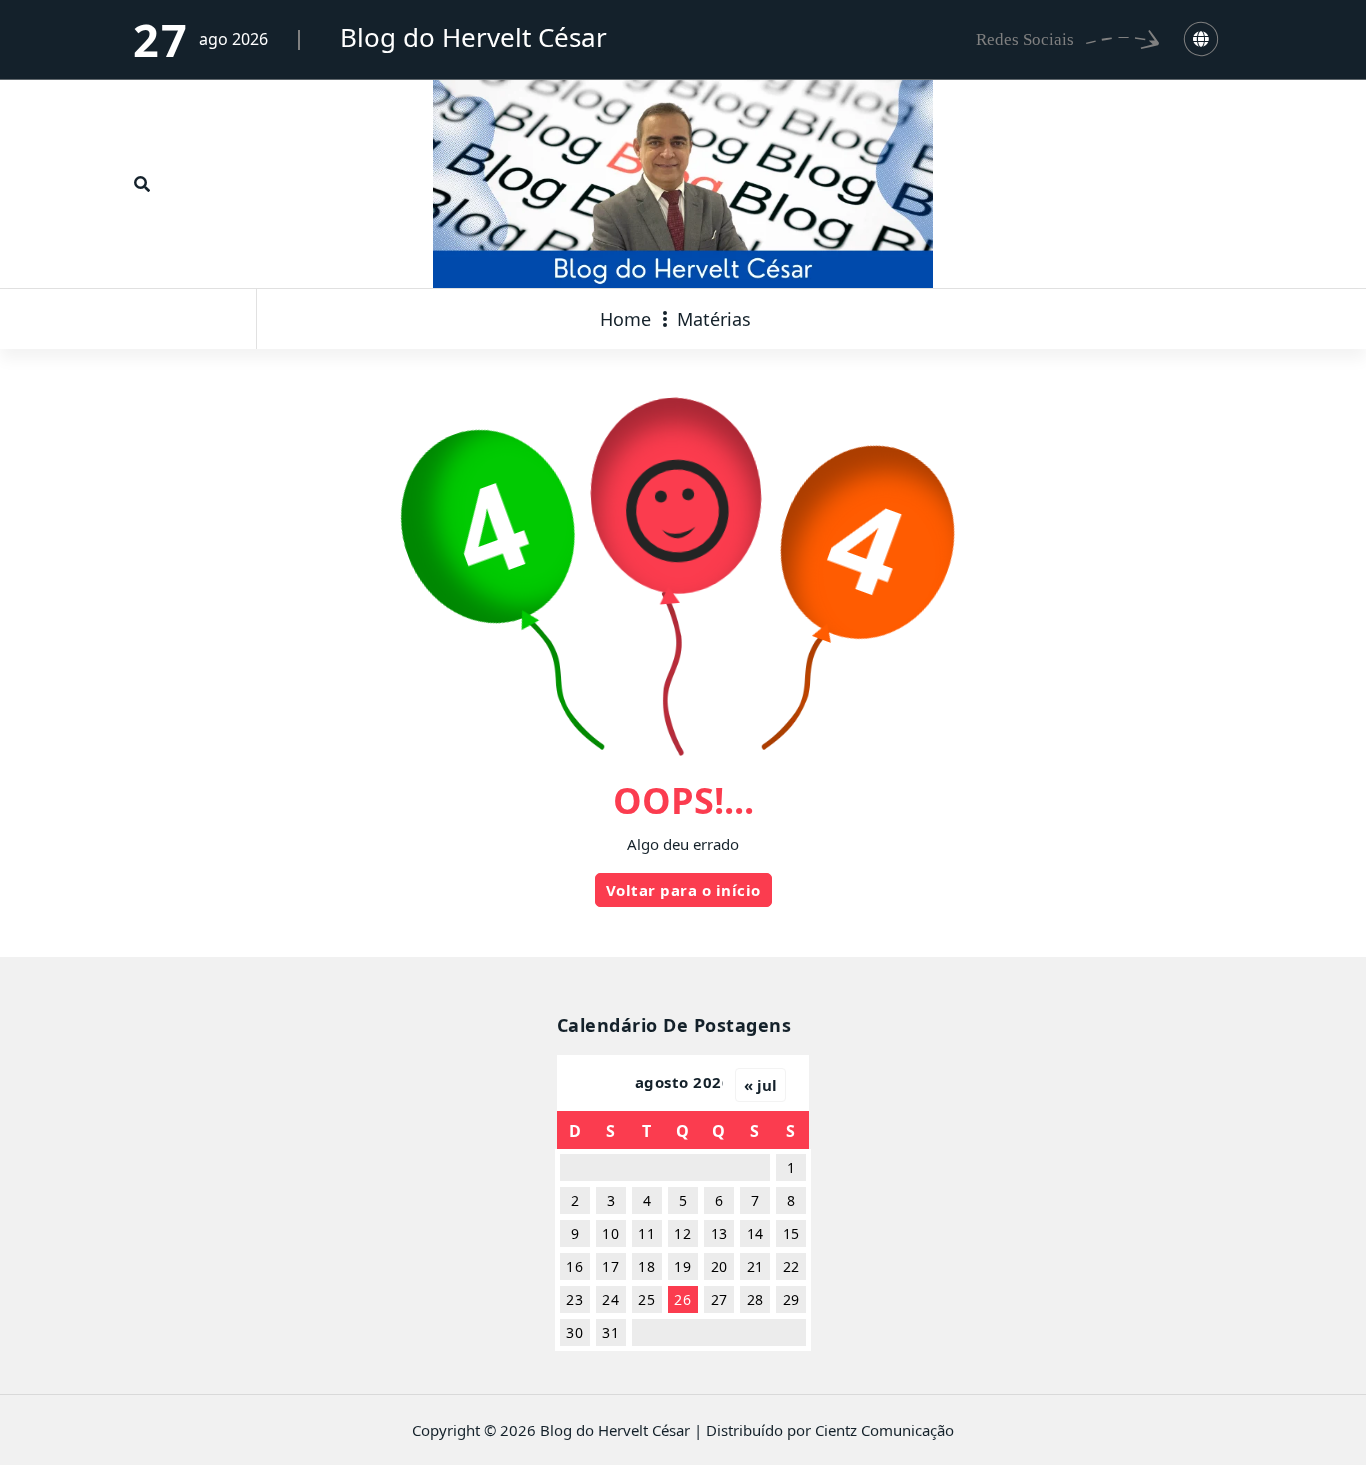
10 (610, 1233)
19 (682, 1266)
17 (610, 1266)
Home (625, 319)
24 (610, 1299)
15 (791, 1233)
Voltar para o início (683, 890)
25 (646, 1299)
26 (682, 1299)
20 (719, 1266)
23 (574, 1299)
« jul (760, 1085)
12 (682, 1233)
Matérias (714, 319)
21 (755, 1266)
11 (646, 1233)
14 (755, 1233)
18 (646, 1266)
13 (719, 1233)
